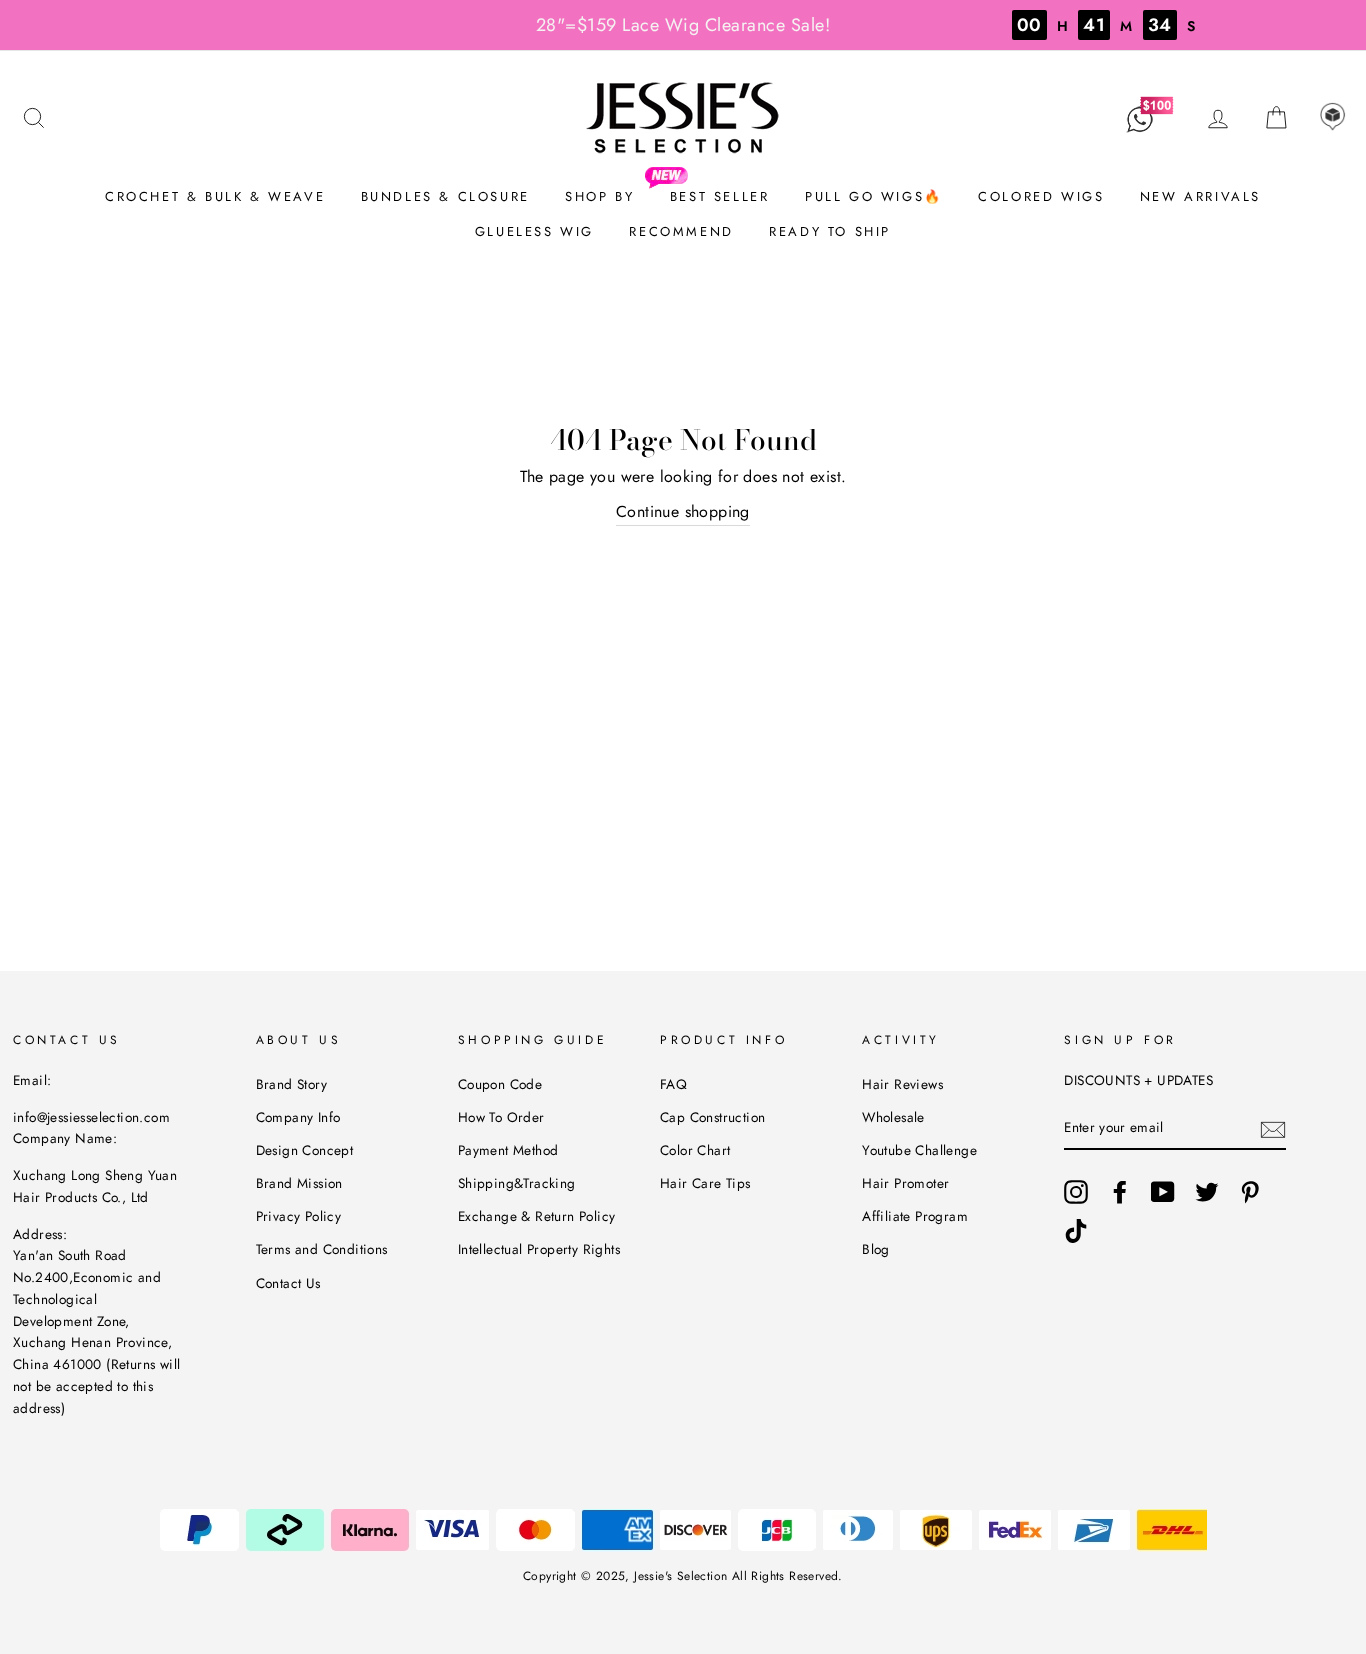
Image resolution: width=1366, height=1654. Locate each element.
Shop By (599, 196)
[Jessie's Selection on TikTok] (1076, 1231)
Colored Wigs (1041, 196)
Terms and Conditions (322, 1249)
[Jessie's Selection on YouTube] (1163, 1192)
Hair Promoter (905, 1183)
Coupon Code (500, 1084)
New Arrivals (1200, 196)
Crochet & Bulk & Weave (215, 196)
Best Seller (720, 196)
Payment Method (508, 1150)
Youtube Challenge (919, 1150)
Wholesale (893, 1117)
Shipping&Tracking (517, 1183)
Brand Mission (299, 1183)
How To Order (501, 1117)
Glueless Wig (534, 231)
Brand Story (291, 1084)
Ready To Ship (830, 231)
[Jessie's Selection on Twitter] (1207, 1192)
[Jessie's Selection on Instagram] (1076, 1192)
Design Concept (305, 1150)
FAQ (673, 1084)
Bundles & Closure (445, 196)
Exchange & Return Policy (537, 1216)
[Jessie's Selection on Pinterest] (1250, 1192)
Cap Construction (712, 1117)
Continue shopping (683, 511)
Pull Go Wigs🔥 (874, 196)
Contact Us (288, 1283)
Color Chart (695, 1150)
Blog (876, 1249)
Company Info (298, 1117)
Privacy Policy (299, 1216)
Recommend (681, 231)
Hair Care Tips (705, 1183)
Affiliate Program (915, 1216)
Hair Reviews (902, 1084)
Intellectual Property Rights (539, 1249)
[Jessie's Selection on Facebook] (1120, 1192)
